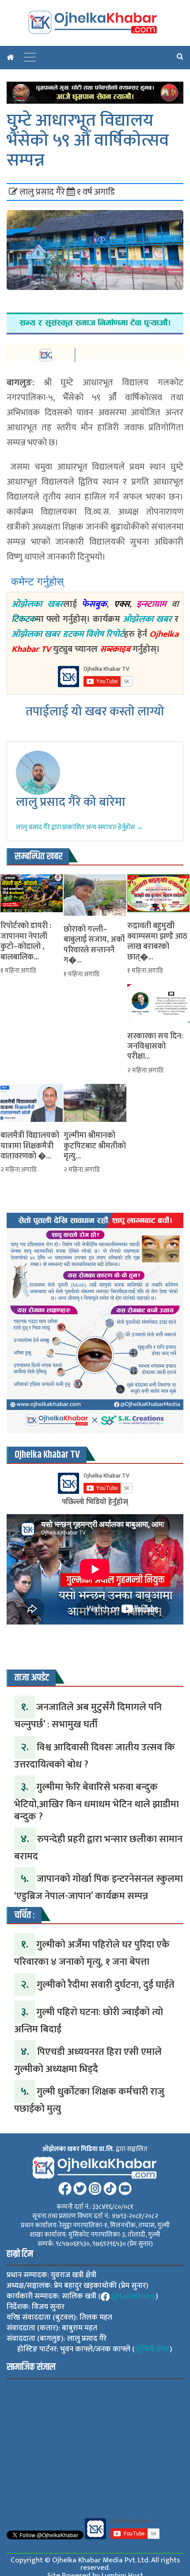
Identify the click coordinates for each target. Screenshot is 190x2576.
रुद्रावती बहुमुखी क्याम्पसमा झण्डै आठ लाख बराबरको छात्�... (157, 942)
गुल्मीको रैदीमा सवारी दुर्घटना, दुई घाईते (106, 1985)
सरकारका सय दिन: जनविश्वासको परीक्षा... (155, 1047)
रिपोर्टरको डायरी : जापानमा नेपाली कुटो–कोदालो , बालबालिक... (26, 942)
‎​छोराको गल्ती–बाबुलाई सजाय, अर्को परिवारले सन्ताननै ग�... (94, 945)
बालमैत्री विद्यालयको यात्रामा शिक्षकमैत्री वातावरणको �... (30, 1146)
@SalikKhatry (133, 2296)
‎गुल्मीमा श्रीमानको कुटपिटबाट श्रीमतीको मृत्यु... (95, 1146)
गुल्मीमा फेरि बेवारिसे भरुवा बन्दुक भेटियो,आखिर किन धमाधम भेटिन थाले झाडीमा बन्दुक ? (97, 1802)
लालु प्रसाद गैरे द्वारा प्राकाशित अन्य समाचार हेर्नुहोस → (79, 827)
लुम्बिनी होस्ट (152, 2349)
